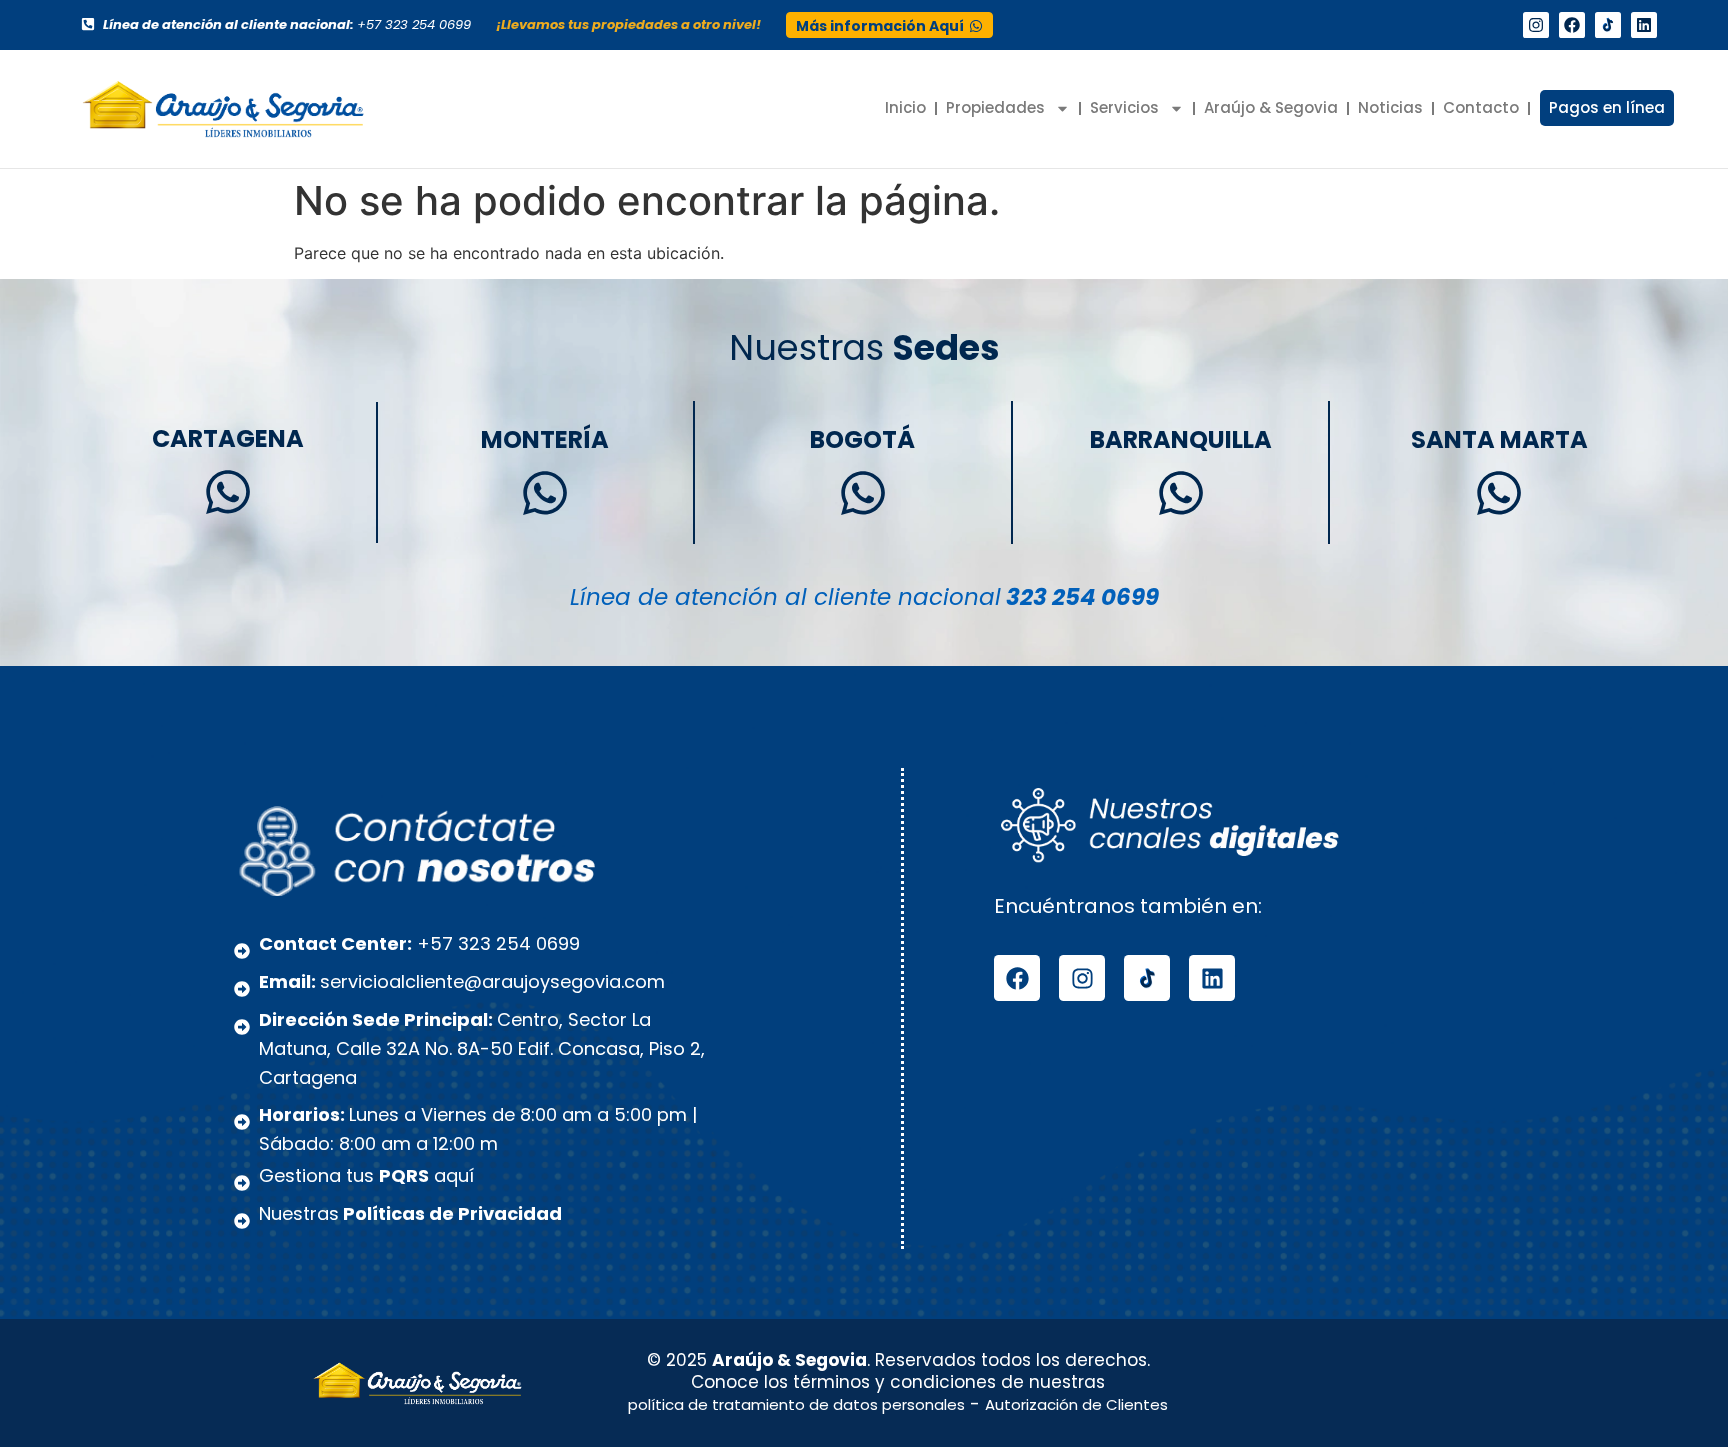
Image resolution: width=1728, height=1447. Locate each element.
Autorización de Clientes (1076, 1404)
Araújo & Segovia (1271, 107)
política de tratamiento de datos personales (796, 1404)
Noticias (1390, 107)
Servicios (1124, 107)
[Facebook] (1572, 25)
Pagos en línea (1607, 107)
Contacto (1481, 107)
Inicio (905, 107)
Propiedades (995, 107)
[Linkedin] (1644, 25)
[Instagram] (1536, 25)
